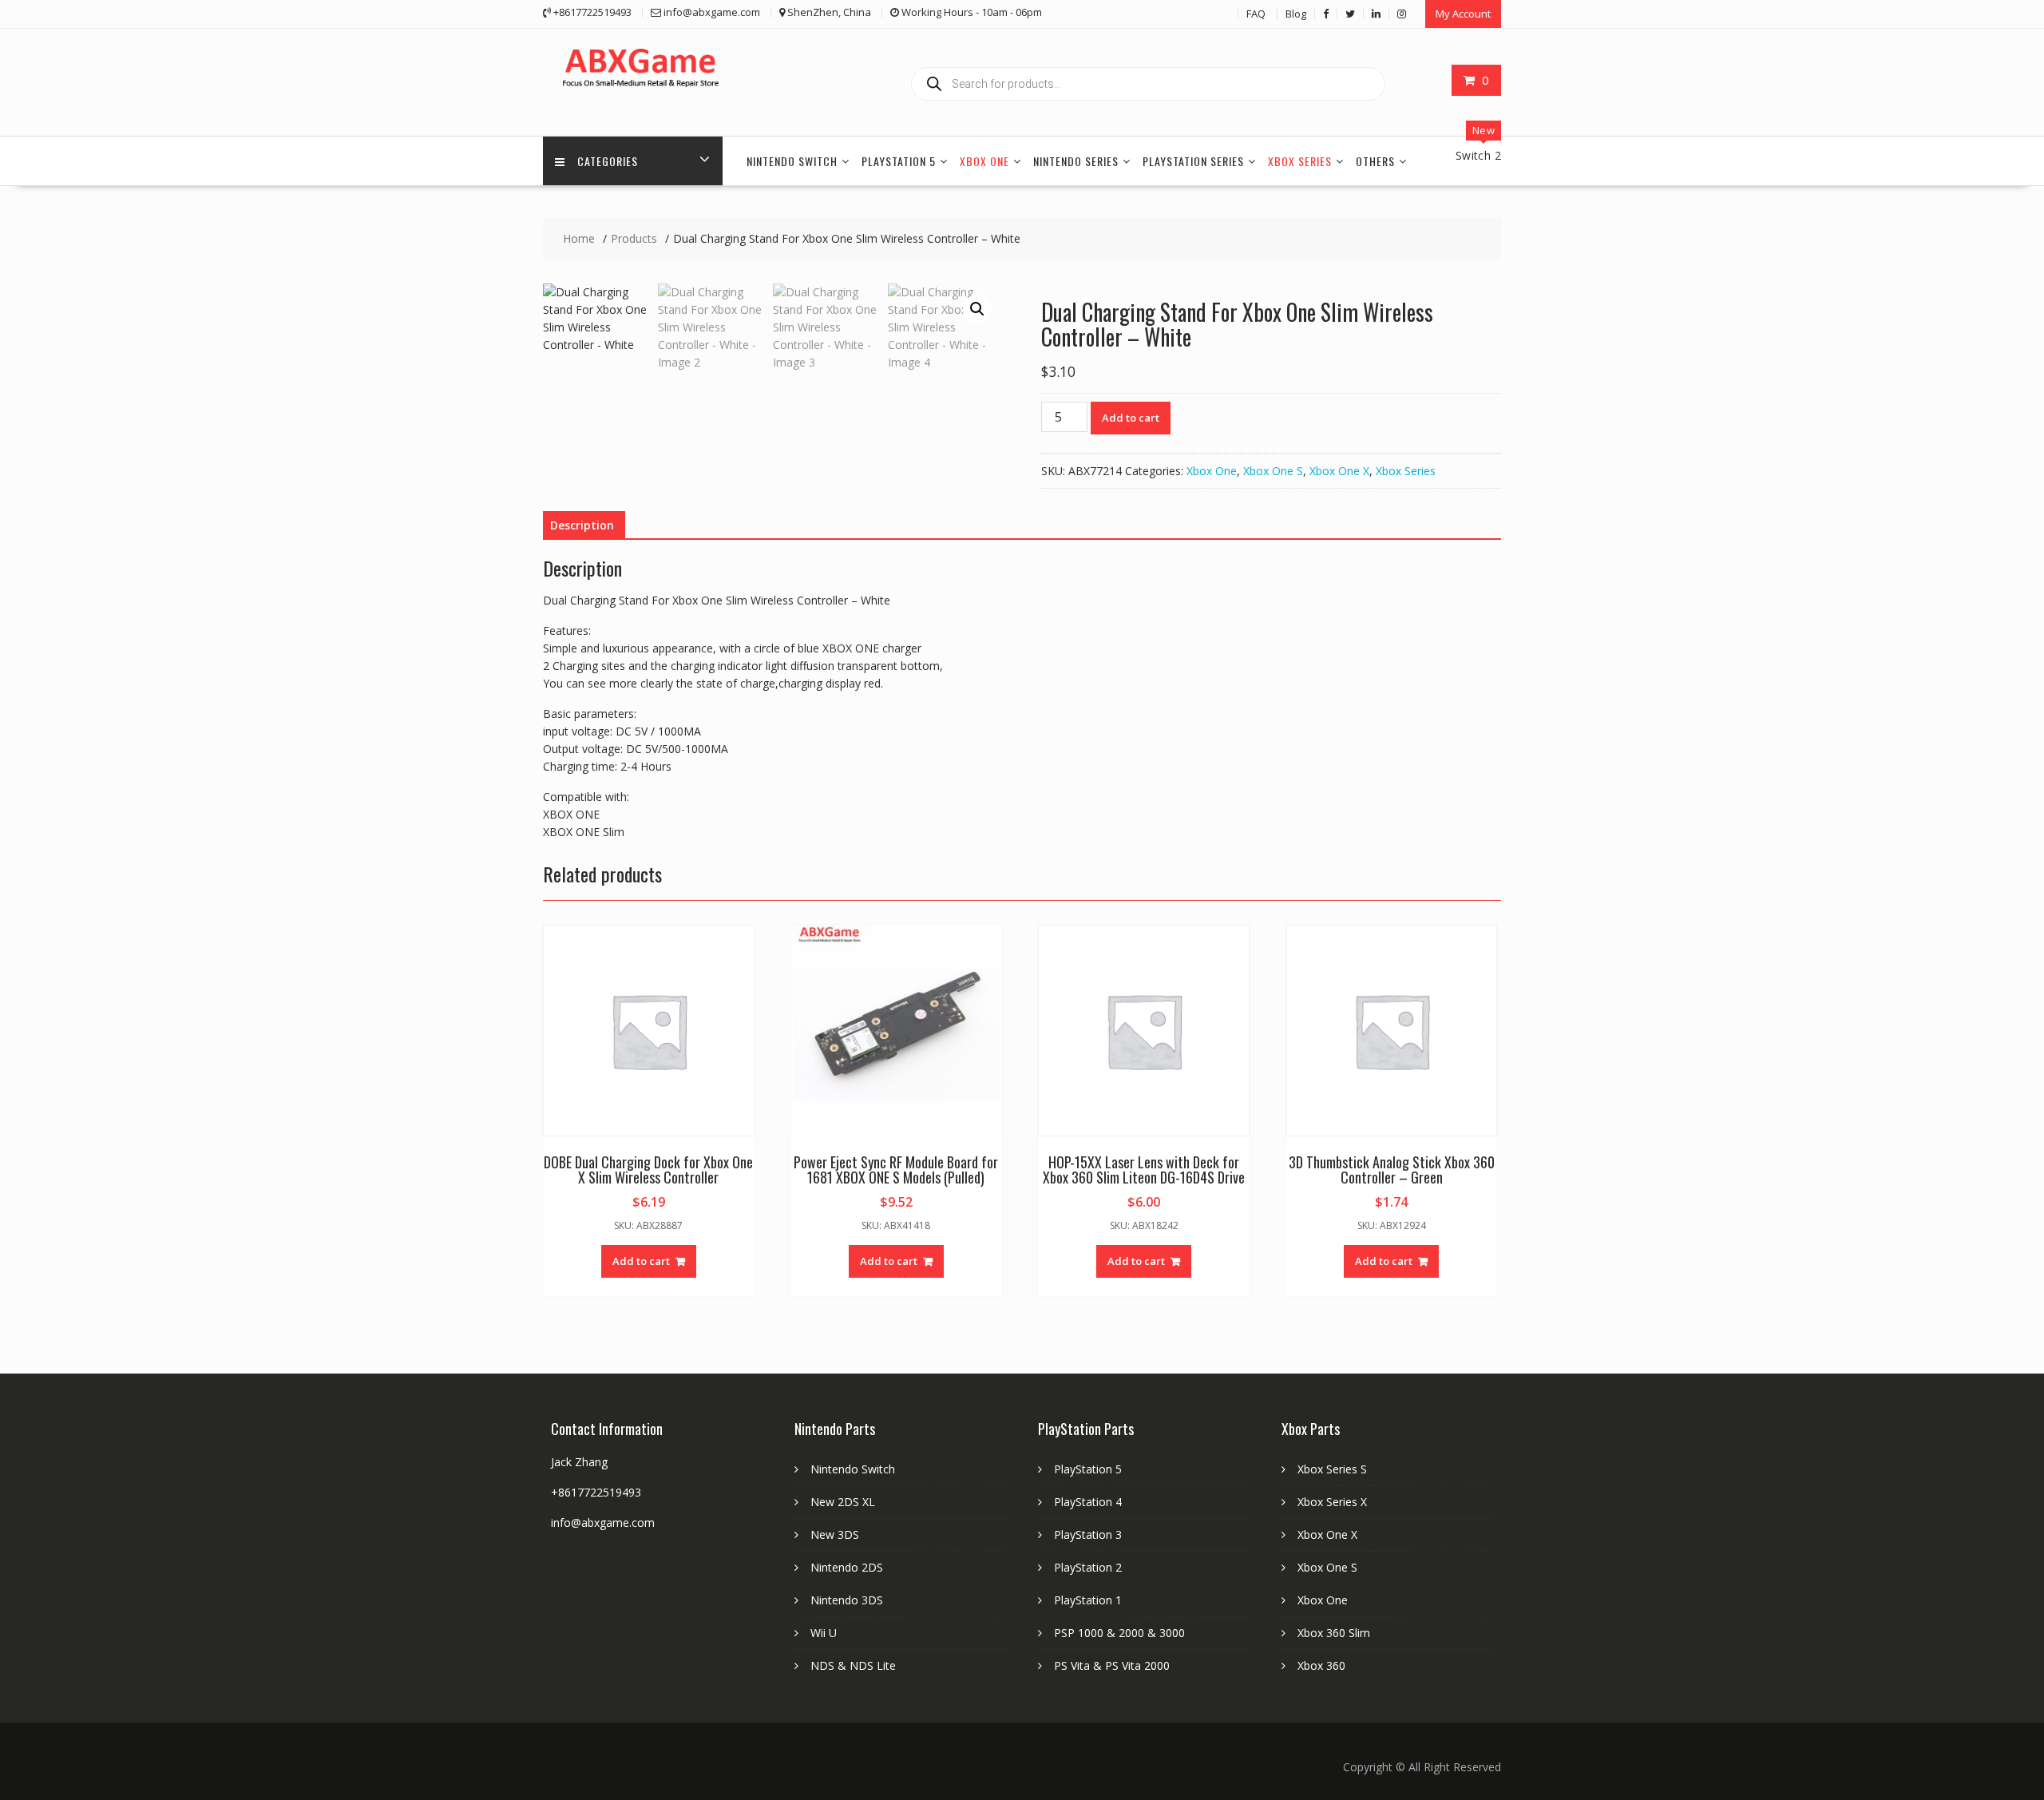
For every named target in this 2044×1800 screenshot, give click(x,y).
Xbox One (984, 161)
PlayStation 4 (1088, 1502)
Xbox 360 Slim (1334, 1633)
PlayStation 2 (1088, 1567)
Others (1375, 161)
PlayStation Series (1193, 161)
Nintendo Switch (792, 161)
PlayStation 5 (899, 161)
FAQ (1256, 14)
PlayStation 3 (1088, 1534)
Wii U (824, 1633)
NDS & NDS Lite (853, 1665)
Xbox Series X (1332, 1502)
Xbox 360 (1321, 1665)
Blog (1296, 14)
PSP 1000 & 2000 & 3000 (1119, 1633)
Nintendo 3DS (847, 1600)
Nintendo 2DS (847, 1567)
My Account (1463, 14)
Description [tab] (582, 525)
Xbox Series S (1332, 1469)
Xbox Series (1300, 161)
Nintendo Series (1076, 161)
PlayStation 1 (1088, 1600)
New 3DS (835, 1534)
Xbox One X (1339, 471)
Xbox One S (1273, 471)
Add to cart (1131, 418)
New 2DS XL (843, 1502)
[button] (977, 309)
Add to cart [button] (641, 1261)
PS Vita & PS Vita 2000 (1112, 1665)
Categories (608, 161)
